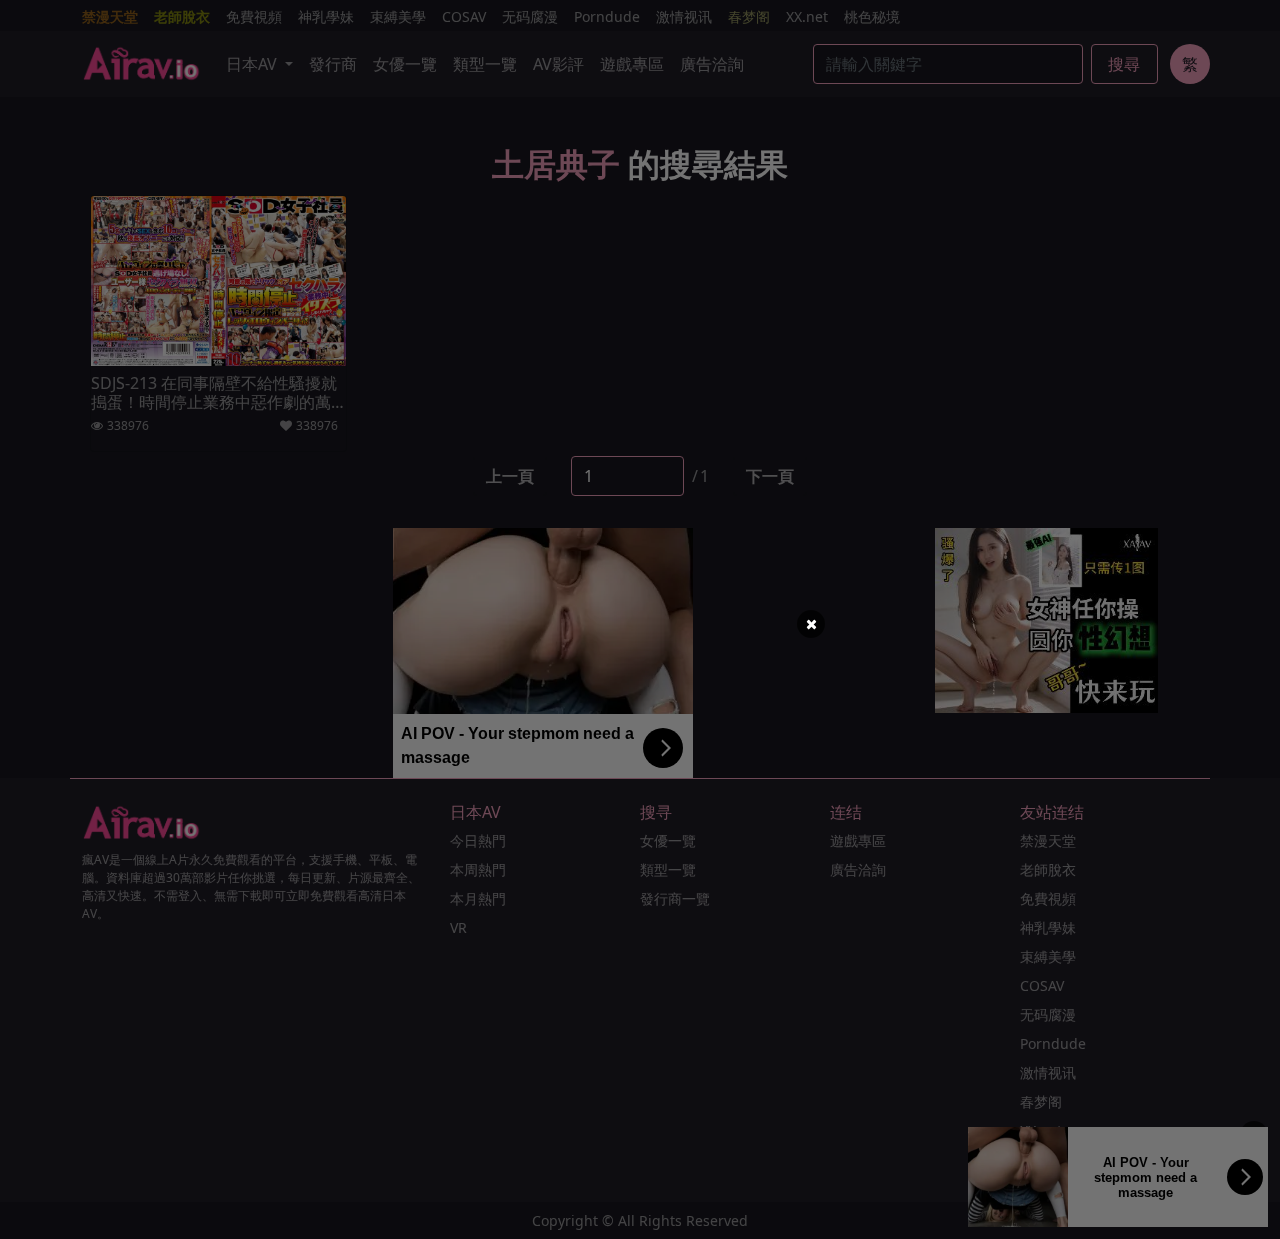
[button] (811, 624)
